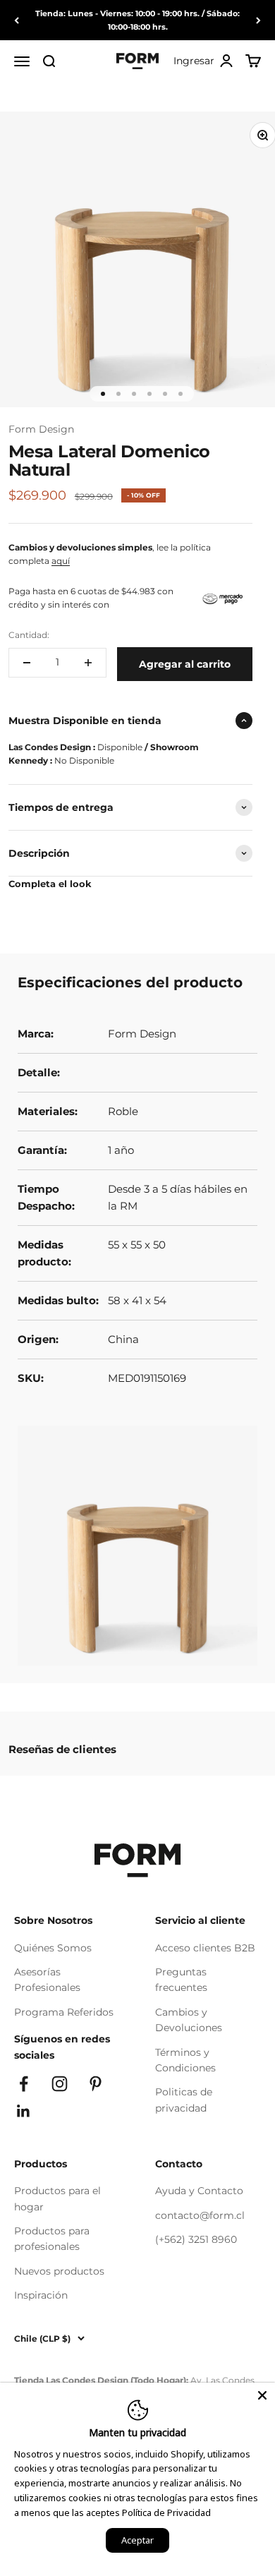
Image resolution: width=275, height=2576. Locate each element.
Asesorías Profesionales (47, 1980)
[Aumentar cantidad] (88, 663)
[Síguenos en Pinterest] (96, 2084)
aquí (61, 561)
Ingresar (204, 62)
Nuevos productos (59, 2271)
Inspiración (41, 2295)
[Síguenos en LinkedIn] (24, 2111)
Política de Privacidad (166, 2512)
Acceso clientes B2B (205, 1948)
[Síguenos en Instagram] (60, 2084)
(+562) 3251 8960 (196, 2239)
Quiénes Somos (53, 1948)
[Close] (262, 2395)
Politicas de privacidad (184, 2100)
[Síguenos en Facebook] (24, 2084)
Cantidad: (29, 635)
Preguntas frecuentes (181, 1980)
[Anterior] (17, 20)
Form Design (41, 429)
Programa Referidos (64, 2012)
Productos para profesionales (52, 2239)
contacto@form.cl (200, 2215)
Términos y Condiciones (185, 2060)
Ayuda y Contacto (199, 2191)
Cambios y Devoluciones (189, 2020)
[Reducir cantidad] (27, 663)
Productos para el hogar (57, 2198)
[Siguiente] (258, 20)
